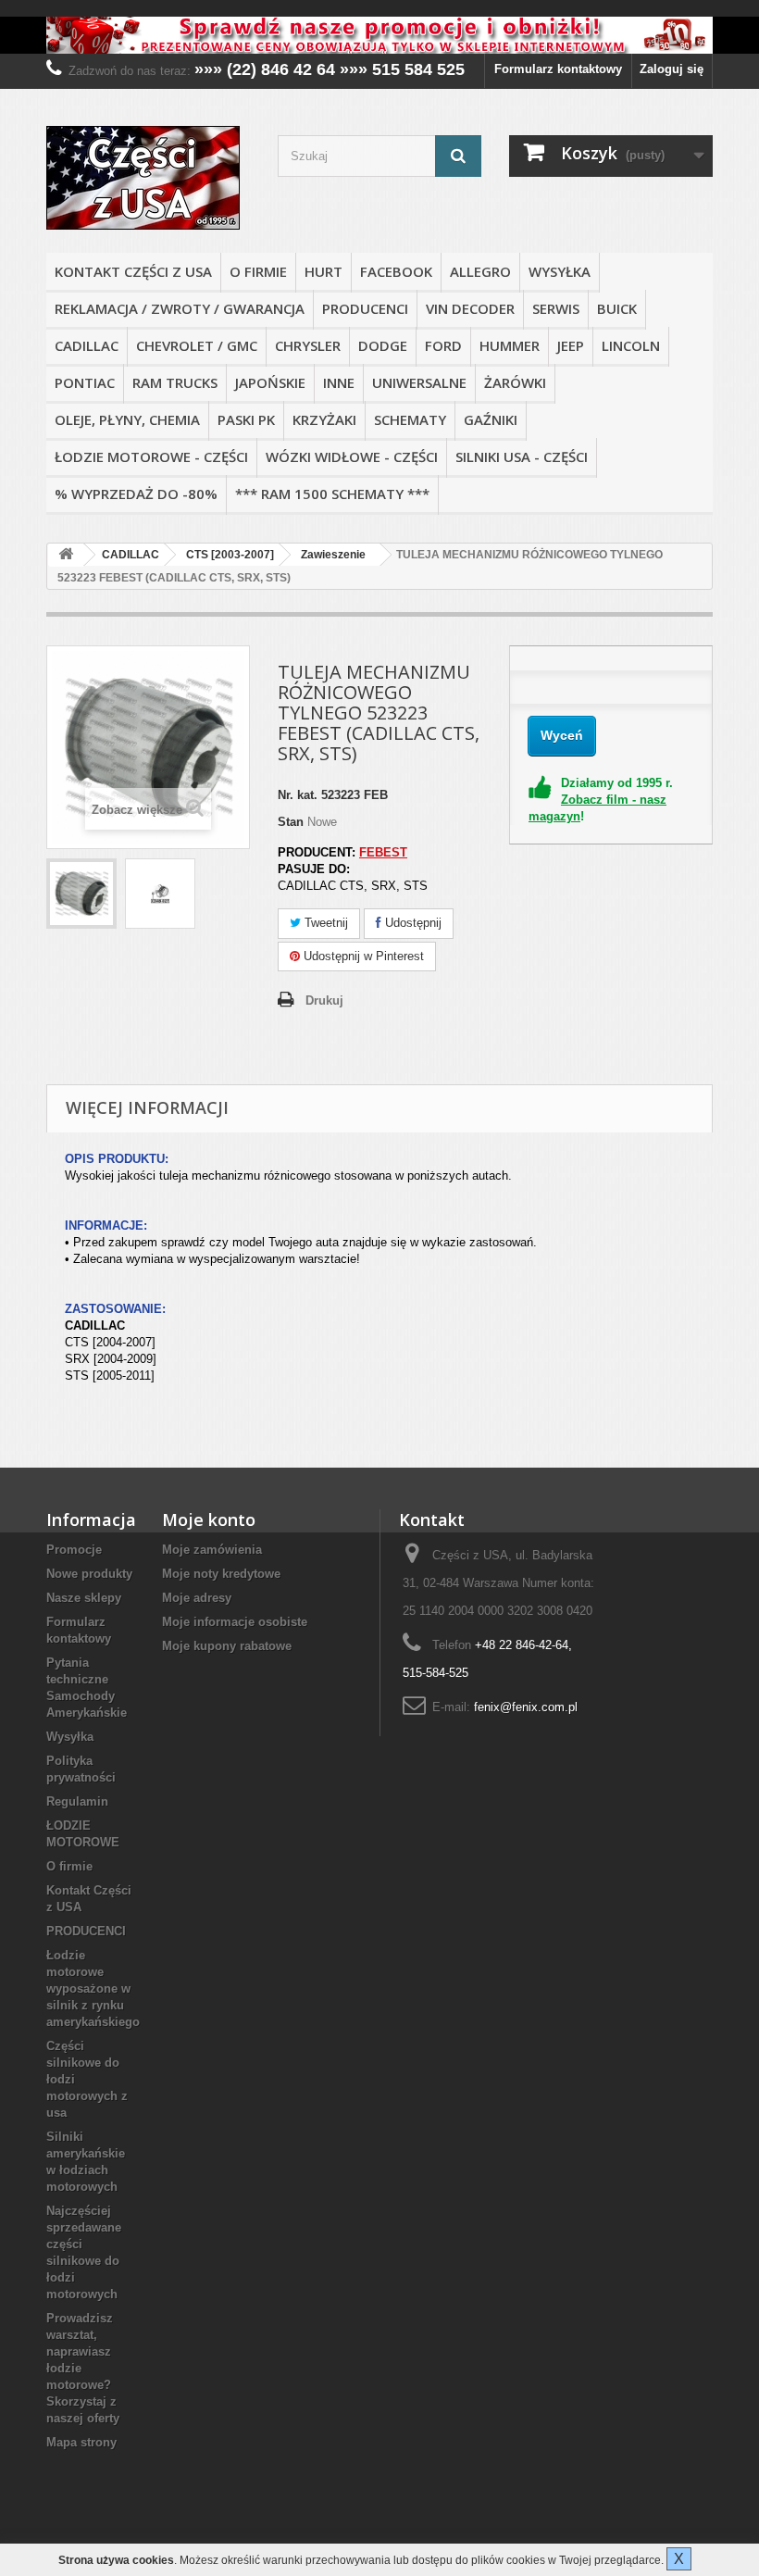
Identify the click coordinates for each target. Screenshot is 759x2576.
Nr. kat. (298, 795)
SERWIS (556, 308)
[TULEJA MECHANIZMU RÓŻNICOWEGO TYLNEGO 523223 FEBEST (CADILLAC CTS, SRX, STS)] (81, 894)
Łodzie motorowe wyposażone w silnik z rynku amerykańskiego (93, 1988)
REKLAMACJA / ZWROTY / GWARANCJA (180, 308)
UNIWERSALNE (419, 382)
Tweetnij (324, 923)
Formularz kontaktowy (558, 69)
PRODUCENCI (365, 308)
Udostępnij (411, 923)
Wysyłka (560, 271)
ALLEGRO (480, 271)
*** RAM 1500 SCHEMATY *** (332, 494)
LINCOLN (631, 345)
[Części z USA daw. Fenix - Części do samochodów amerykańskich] (148, 178)
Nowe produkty (89, 1574)
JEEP (571, 345)
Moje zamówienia (212, 1550)
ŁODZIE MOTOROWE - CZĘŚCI (151, 456)
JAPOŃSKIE (270, 382)
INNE (339, 382)
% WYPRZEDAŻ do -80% (136, 494)
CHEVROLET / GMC (197, 345)
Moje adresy (197, 1598)
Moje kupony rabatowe (227, 1646)
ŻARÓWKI (515, 382)
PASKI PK (246, 419)
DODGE (383, 345)
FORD (443, 345)
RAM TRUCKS (175, 382)
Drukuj (324, 1000)
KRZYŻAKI (324, 419)
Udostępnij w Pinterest (362, 956)
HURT (324, 271)
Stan (291, 822)
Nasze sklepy (84, 1598)
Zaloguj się (672, 69)
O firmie (258, 271)
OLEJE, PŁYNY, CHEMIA (127, 419)
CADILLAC (87, 345)
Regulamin (77, 1801)
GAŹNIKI (491, 419)
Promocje (74, 1550)
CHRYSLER (308, 345)
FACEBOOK (396, 271)
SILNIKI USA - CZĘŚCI (522, 456)
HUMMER (510, 345)
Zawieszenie (333, 555)
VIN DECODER (470, 308)
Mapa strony (81, 2442)
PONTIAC (85, 382)
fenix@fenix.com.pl (526, 1707)
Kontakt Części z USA (133, 271)
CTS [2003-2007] (230, 555)
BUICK (617, 308)
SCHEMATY (410, 419)
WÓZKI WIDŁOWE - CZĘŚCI (352, 456)
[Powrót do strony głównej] (66, 555)
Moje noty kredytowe (221, 1574)
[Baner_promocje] (379, 35)
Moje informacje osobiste (235, 1622)
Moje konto (209, 1519)
